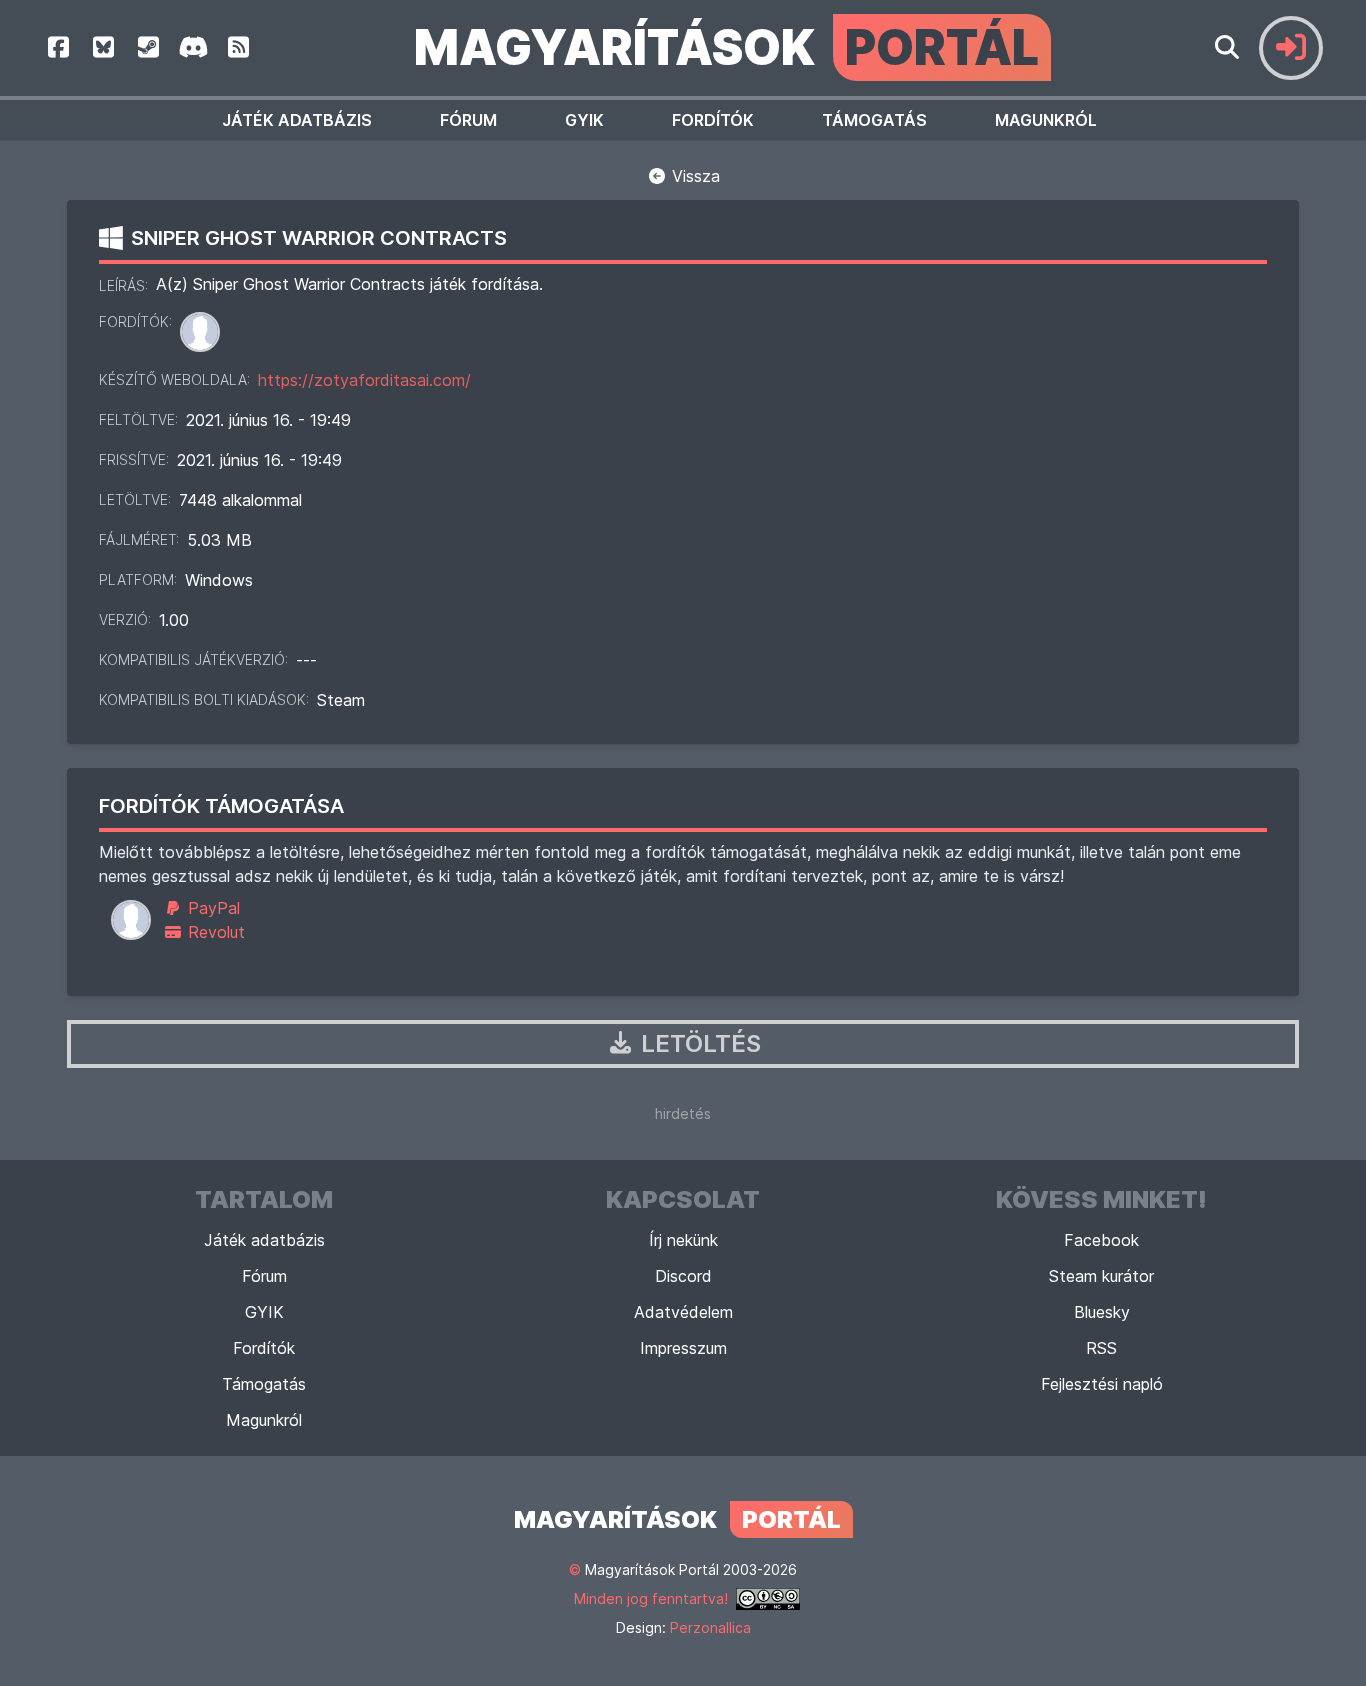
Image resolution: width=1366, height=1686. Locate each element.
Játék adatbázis (297, 120)
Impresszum (683, 1348)
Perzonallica (710, 1627)
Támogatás (874, 120)
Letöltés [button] (698, 1043)
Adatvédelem (683, 1312)
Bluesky (1102, 1312)
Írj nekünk (683, 1240)
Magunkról (1046, 120)
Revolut (214, 932)
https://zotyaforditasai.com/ (364, 380)
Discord (683, 1276)
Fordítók (713, 120)
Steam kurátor (1101, 1276)
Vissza (693, 176)
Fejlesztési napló (1102, 1384)
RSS (1101, 1348)
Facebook (1101, 1240)
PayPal (211, 908)
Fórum (468, 120)
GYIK (584, 120)
